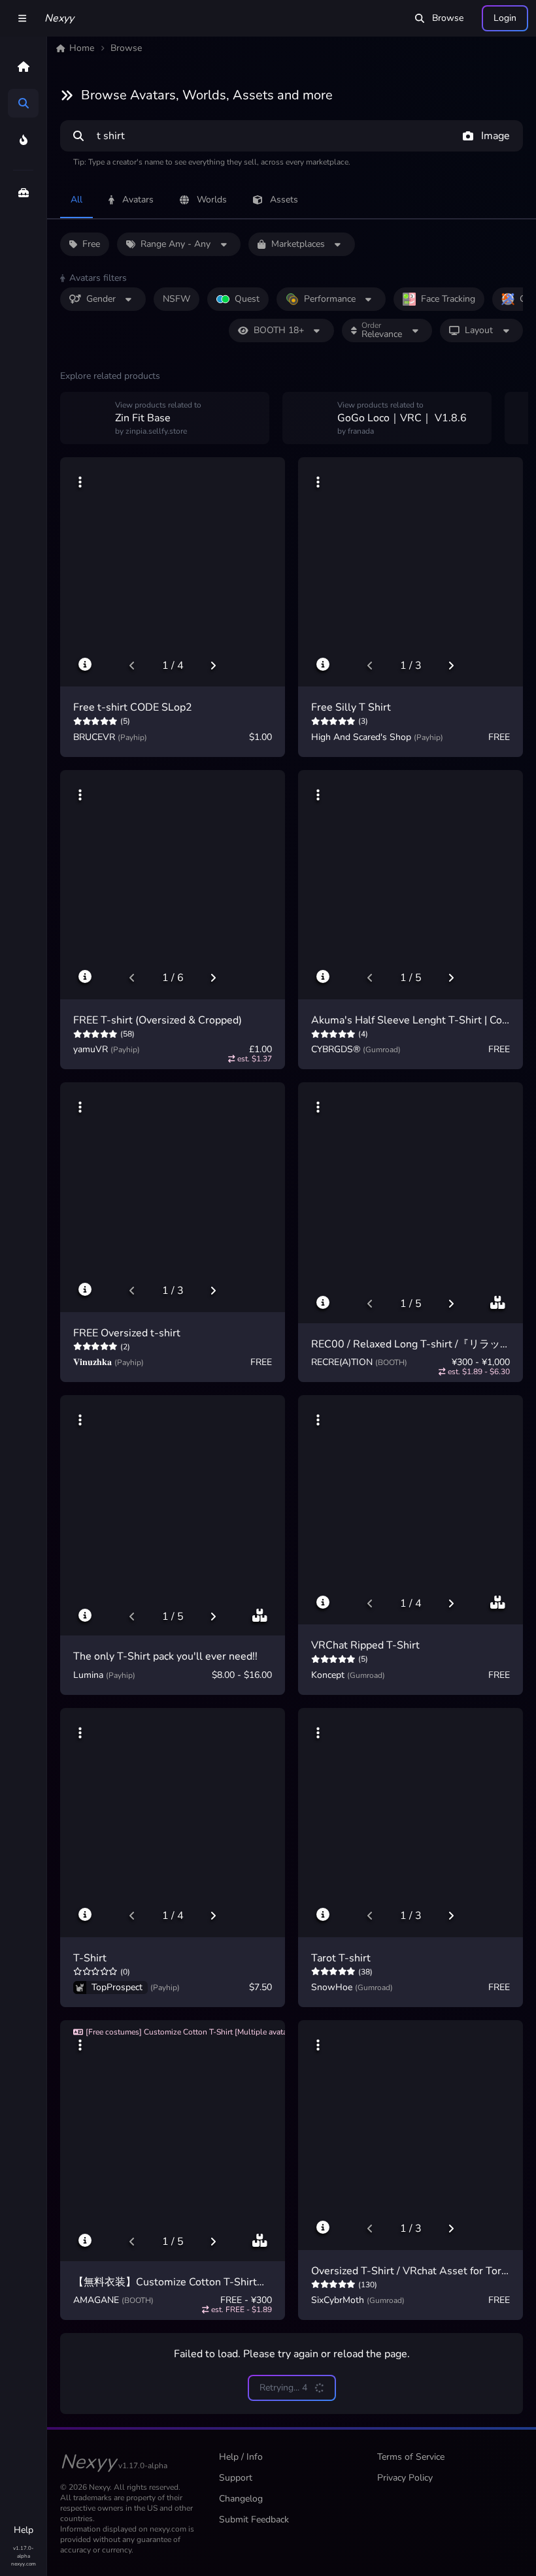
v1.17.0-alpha (23, 2552)
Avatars (138, 200)
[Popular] (23, 140)
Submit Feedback (254, 2520)
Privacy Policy (405, 2478)
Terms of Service (411, 2457)
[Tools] (23, 193)
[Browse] (23, 103)
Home (82, 48)
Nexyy (59, 18)
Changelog (241, 2499)
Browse (448, 18)
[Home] (23, 67)
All (76, 200)
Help (24, 2530)
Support (236, 2478)
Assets (284, 200)
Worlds (212, 200)
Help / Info (241, 2457)
